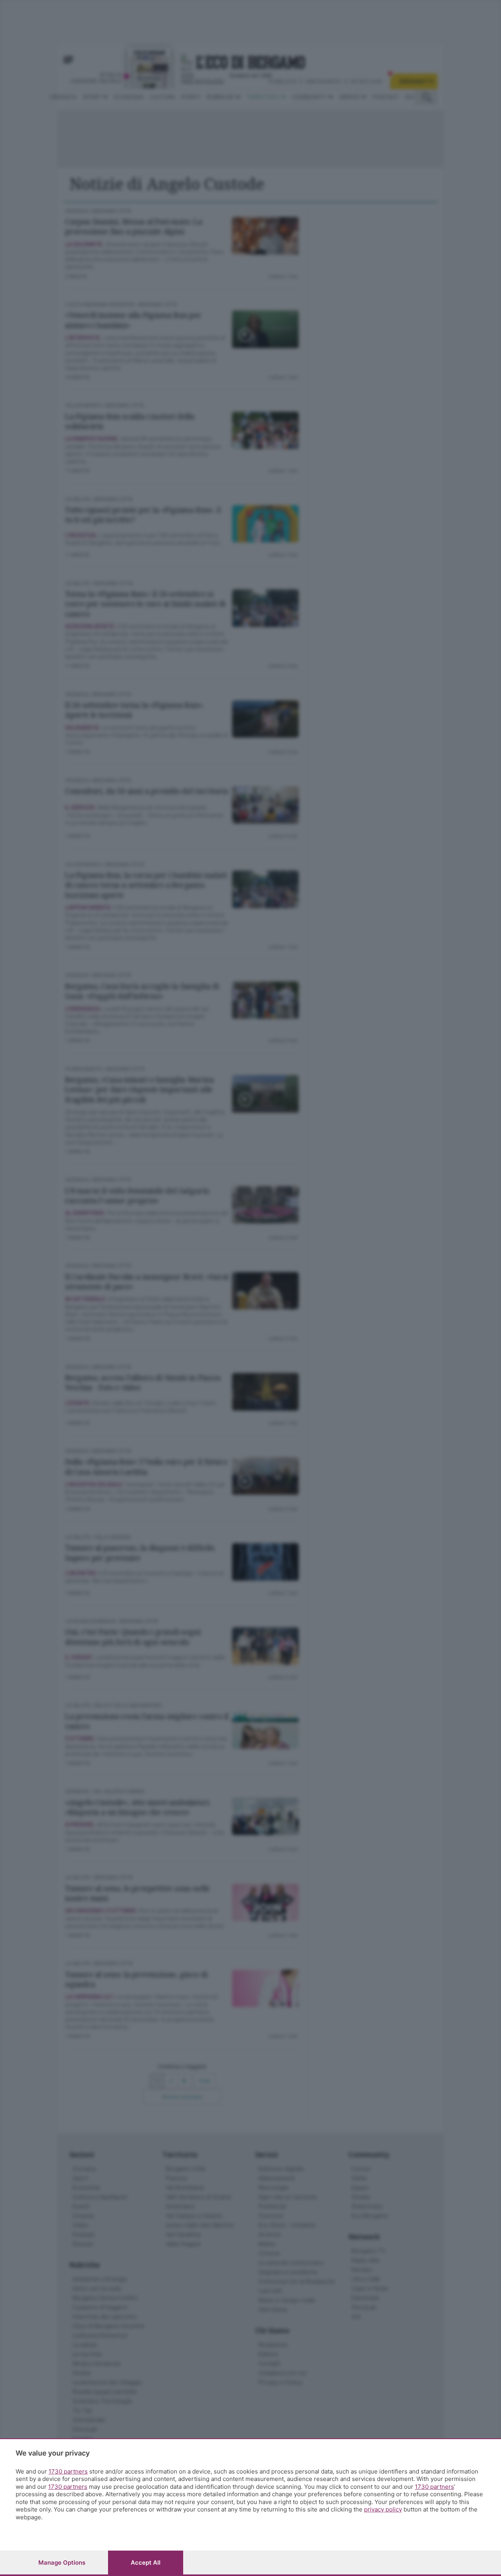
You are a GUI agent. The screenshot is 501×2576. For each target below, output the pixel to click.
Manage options (62, 2563)
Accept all (146, 2563)
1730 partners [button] (68, 2471)
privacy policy (383, 2509)
